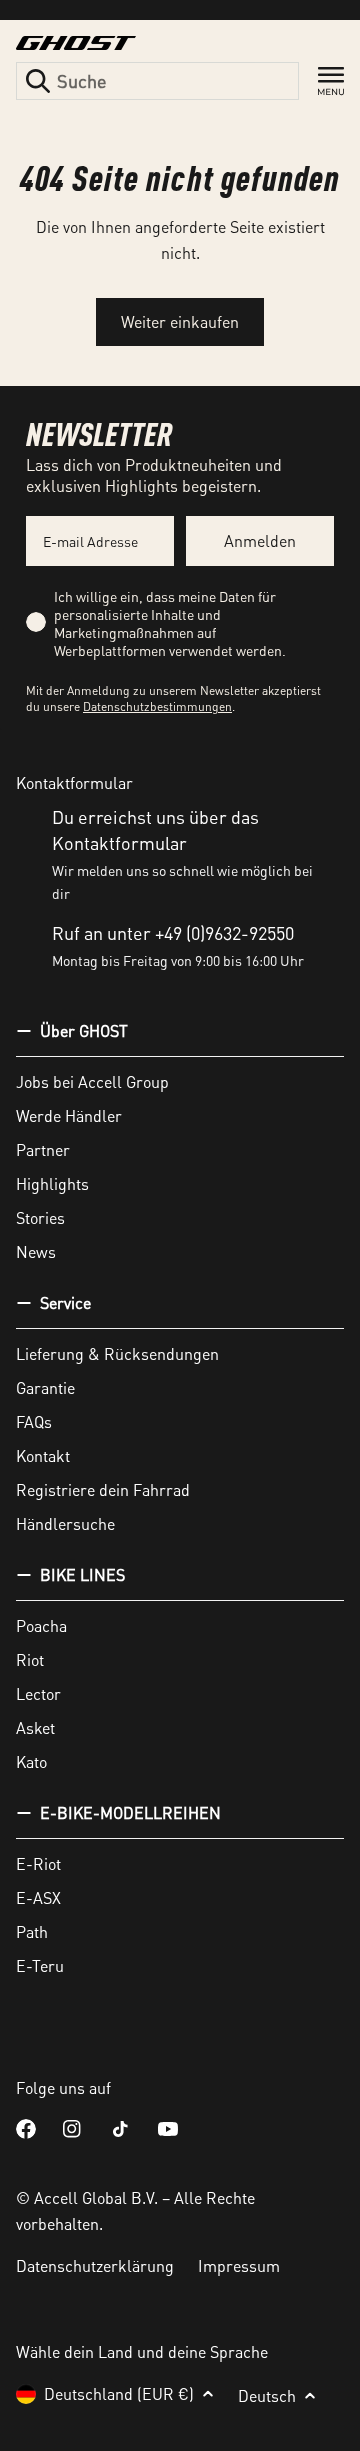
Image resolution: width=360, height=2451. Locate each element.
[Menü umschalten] (331, 81)
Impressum (239, 2265)
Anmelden (260, 540)
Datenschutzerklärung (95, 2265)
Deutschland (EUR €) (119, 2393)
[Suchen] (38, 81)
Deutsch (267, 2395)
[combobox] (157, 81)
